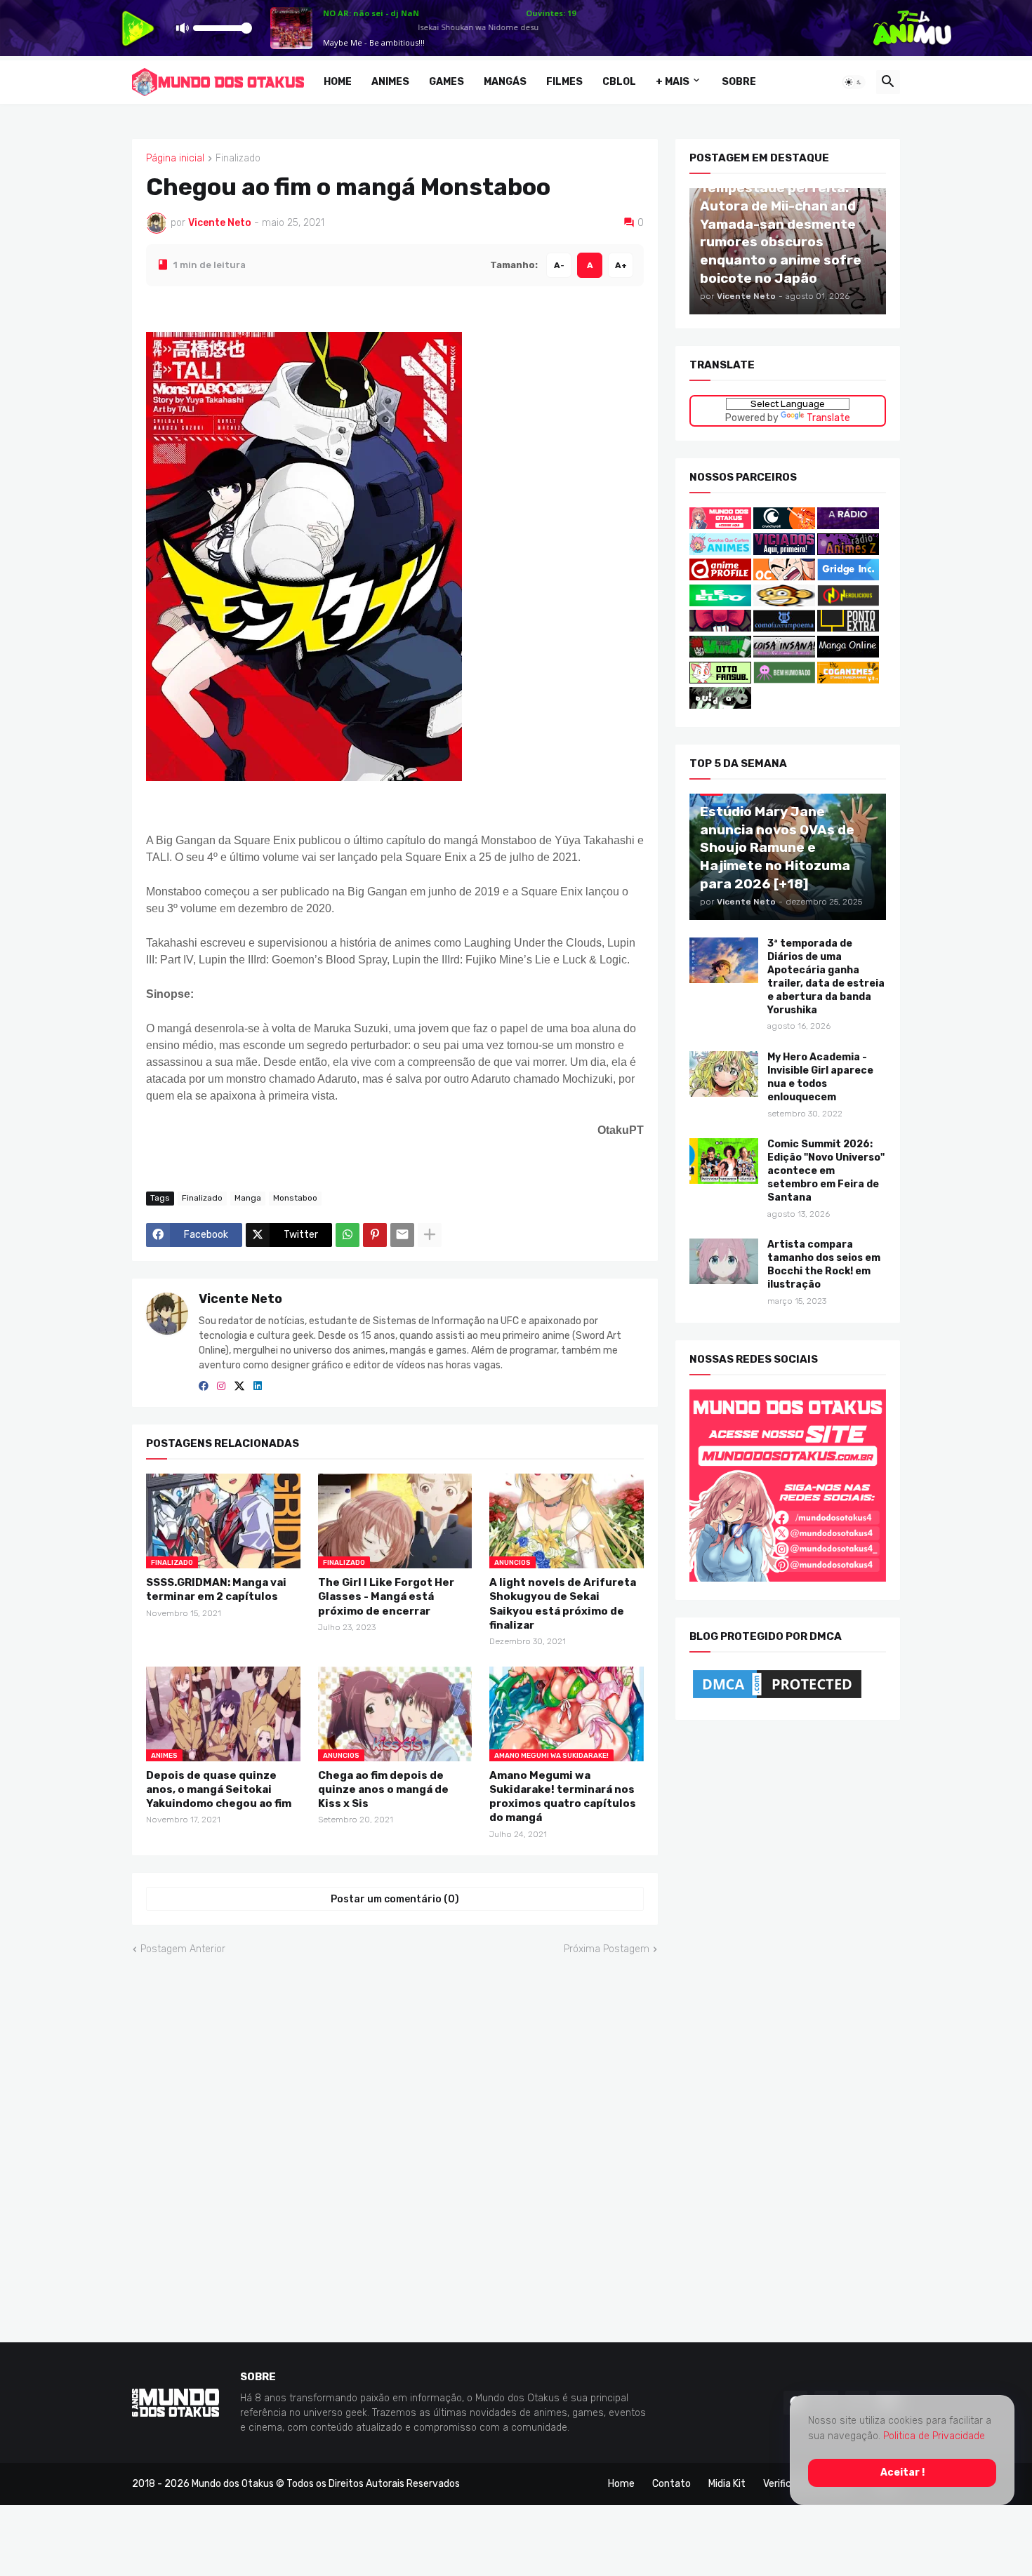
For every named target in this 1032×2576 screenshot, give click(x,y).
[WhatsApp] (348, 1235)
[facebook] (204, 1386)
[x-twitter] (239, 1386)
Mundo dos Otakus (233, 2484)
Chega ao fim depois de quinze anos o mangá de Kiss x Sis (383, 1789)
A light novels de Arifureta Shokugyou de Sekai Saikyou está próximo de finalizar (563, 1604)
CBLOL (619, 82)
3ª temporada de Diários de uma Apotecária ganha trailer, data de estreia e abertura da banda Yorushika (826, 977)
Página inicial (175, 159)
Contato (672, 2484)
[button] (854, 82)
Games (446, 82)
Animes (390, 82)
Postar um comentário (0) (395, 1898)
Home (338, 82)
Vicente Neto (240, 1299)
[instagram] (221, 1386)
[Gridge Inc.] (848, 577)
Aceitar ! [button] (902, 2472)
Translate (828, 417)
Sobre (739, 82)
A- (559, 265)
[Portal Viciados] (784, 551)
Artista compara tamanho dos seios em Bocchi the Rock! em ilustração (824, 1264)
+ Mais (673, 82)
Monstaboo (295, 1198)
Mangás (505, 82)
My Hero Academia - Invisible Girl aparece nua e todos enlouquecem (820, 1077)
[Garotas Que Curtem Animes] (721, 551)
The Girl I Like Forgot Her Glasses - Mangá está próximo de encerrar (386, 1597)
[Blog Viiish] (720, 654)
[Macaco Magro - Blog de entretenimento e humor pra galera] (784, 603)
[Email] (402, 1235)
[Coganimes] (848, 680)
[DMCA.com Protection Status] (777, 1698)
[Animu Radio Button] (848, 526)
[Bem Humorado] (784, 680)
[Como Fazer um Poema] (784, 628)
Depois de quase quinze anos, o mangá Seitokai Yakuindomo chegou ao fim (219, 1789)
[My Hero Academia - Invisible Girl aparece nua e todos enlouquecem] (724, 1074)
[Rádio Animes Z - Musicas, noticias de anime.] (848, 551)
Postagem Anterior (183, 1949)
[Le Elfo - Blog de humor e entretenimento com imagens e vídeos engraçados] (720, 603)
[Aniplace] (720, 706)
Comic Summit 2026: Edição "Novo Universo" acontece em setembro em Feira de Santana (826, 1171)
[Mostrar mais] (430, 1235)
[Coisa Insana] (784, 654)
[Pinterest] (375, 1235)
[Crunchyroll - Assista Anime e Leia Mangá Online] (784, 526)
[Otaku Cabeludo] (785, 577)
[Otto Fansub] (720, 680)
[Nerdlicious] (848, 603)
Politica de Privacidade (934, 2436)
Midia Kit (727, 2484)
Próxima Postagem (607, 1949)
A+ (621, 265)
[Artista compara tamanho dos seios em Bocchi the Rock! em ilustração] (724, 1261)
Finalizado (238, 159)
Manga (248, 1198)
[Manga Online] (848, 654)
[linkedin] (258, 1386)
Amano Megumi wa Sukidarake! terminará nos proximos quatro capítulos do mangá (563, 1796)
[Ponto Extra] (848, 628)
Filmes (564, 82)
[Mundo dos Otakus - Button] (721, 526)
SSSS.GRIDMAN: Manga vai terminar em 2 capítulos (216, 1589)
